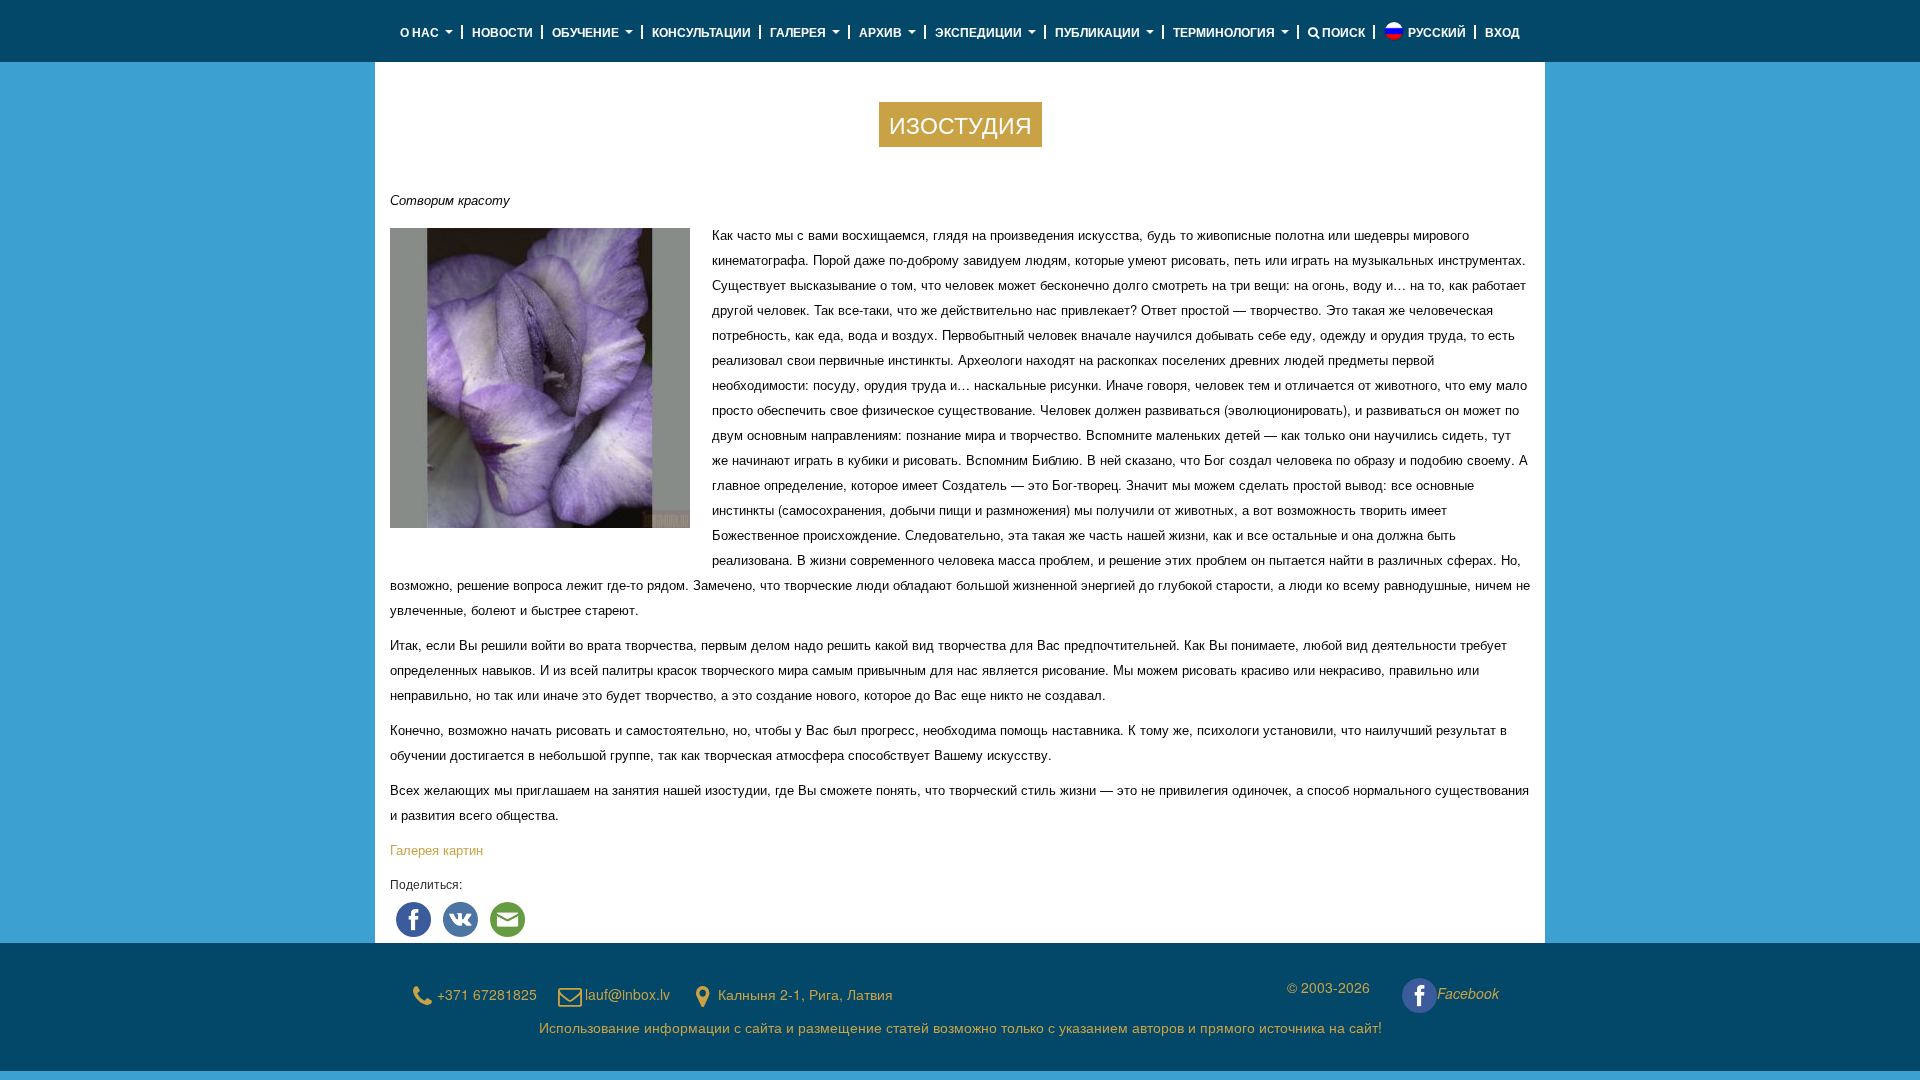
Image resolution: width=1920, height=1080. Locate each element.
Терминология (1233, 38)
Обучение (595, 38)
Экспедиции (988, 38)
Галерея (807, 38)
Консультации (701, 32)
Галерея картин (438, 849)
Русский (1437, 32)
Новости (502, 32)
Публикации (1107, 38)
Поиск (1342, 32)
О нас (429, 38)
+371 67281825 (487, 994)
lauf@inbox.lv (627, 994)
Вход (1502, 32)
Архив (890, 38)
